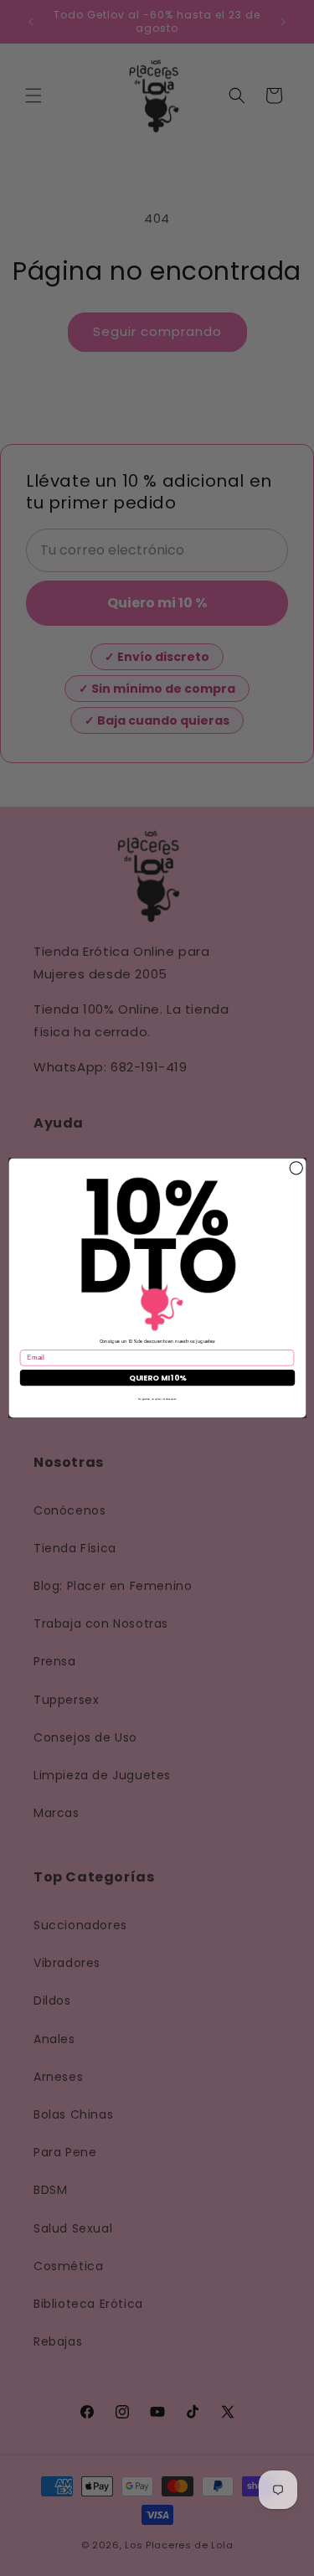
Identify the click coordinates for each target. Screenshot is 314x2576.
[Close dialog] (296, 1168)
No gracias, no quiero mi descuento (157, 1399)
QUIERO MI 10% (157, 1378)
